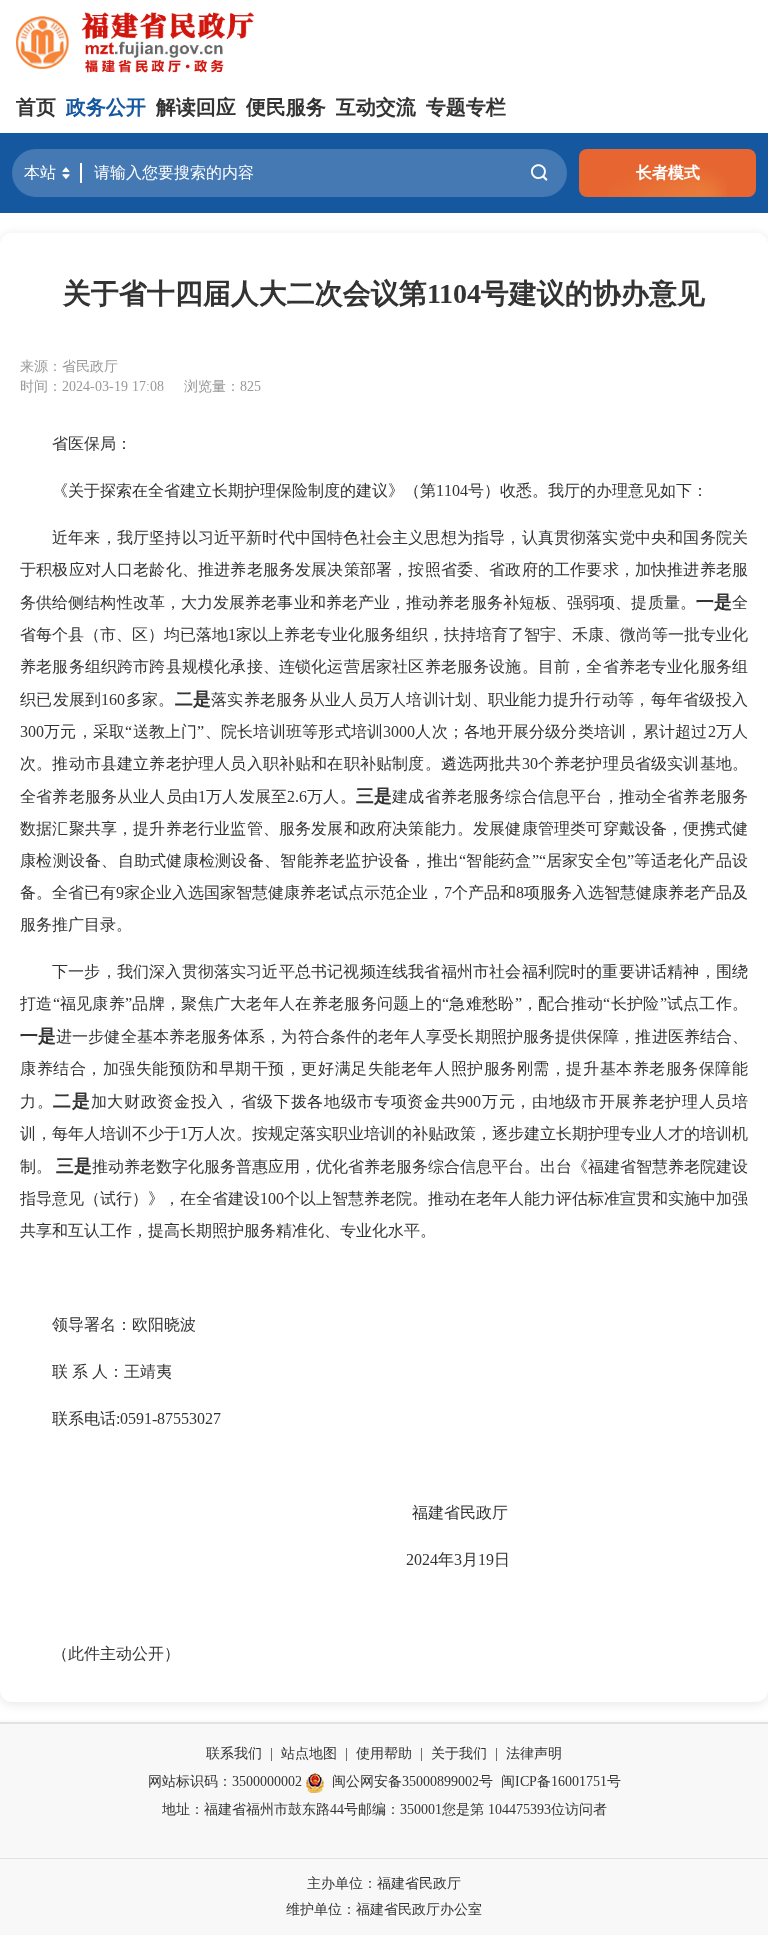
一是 (714, 602)
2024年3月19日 (400, 1559)
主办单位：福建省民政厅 (384, 1883)
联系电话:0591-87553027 (136, 1418)
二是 (193, 699)
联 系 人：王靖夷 (112, 1371)
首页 (36, 107)
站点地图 (309, 1753)
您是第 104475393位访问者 (524, 1809)
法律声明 (534, 1753)
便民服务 (286, 107)
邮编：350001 (400, 1809)
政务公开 (106, 107)
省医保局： (92, 443)
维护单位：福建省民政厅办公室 (384, 1909)
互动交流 (376, 107)
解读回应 (196, 107)
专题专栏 (466, 107)
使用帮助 (384, 1753)
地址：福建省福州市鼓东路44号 (260, 1809)
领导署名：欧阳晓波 (124, 1324)
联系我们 (234, 1753)
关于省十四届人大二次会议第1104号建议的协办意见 (384, 293)
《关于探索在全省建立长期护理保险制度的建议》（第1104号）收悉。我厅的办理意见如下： (380, 490)
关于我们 (459, 1753)
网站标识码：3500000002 (225, 1781)
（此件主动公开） (116, 1653)
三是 (374, 796)
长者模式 (668, 172)
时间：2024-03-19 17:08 (92, 386)
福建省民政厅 (400, 1512)
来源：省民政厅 (69, 366)
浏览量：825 (222, 386)
